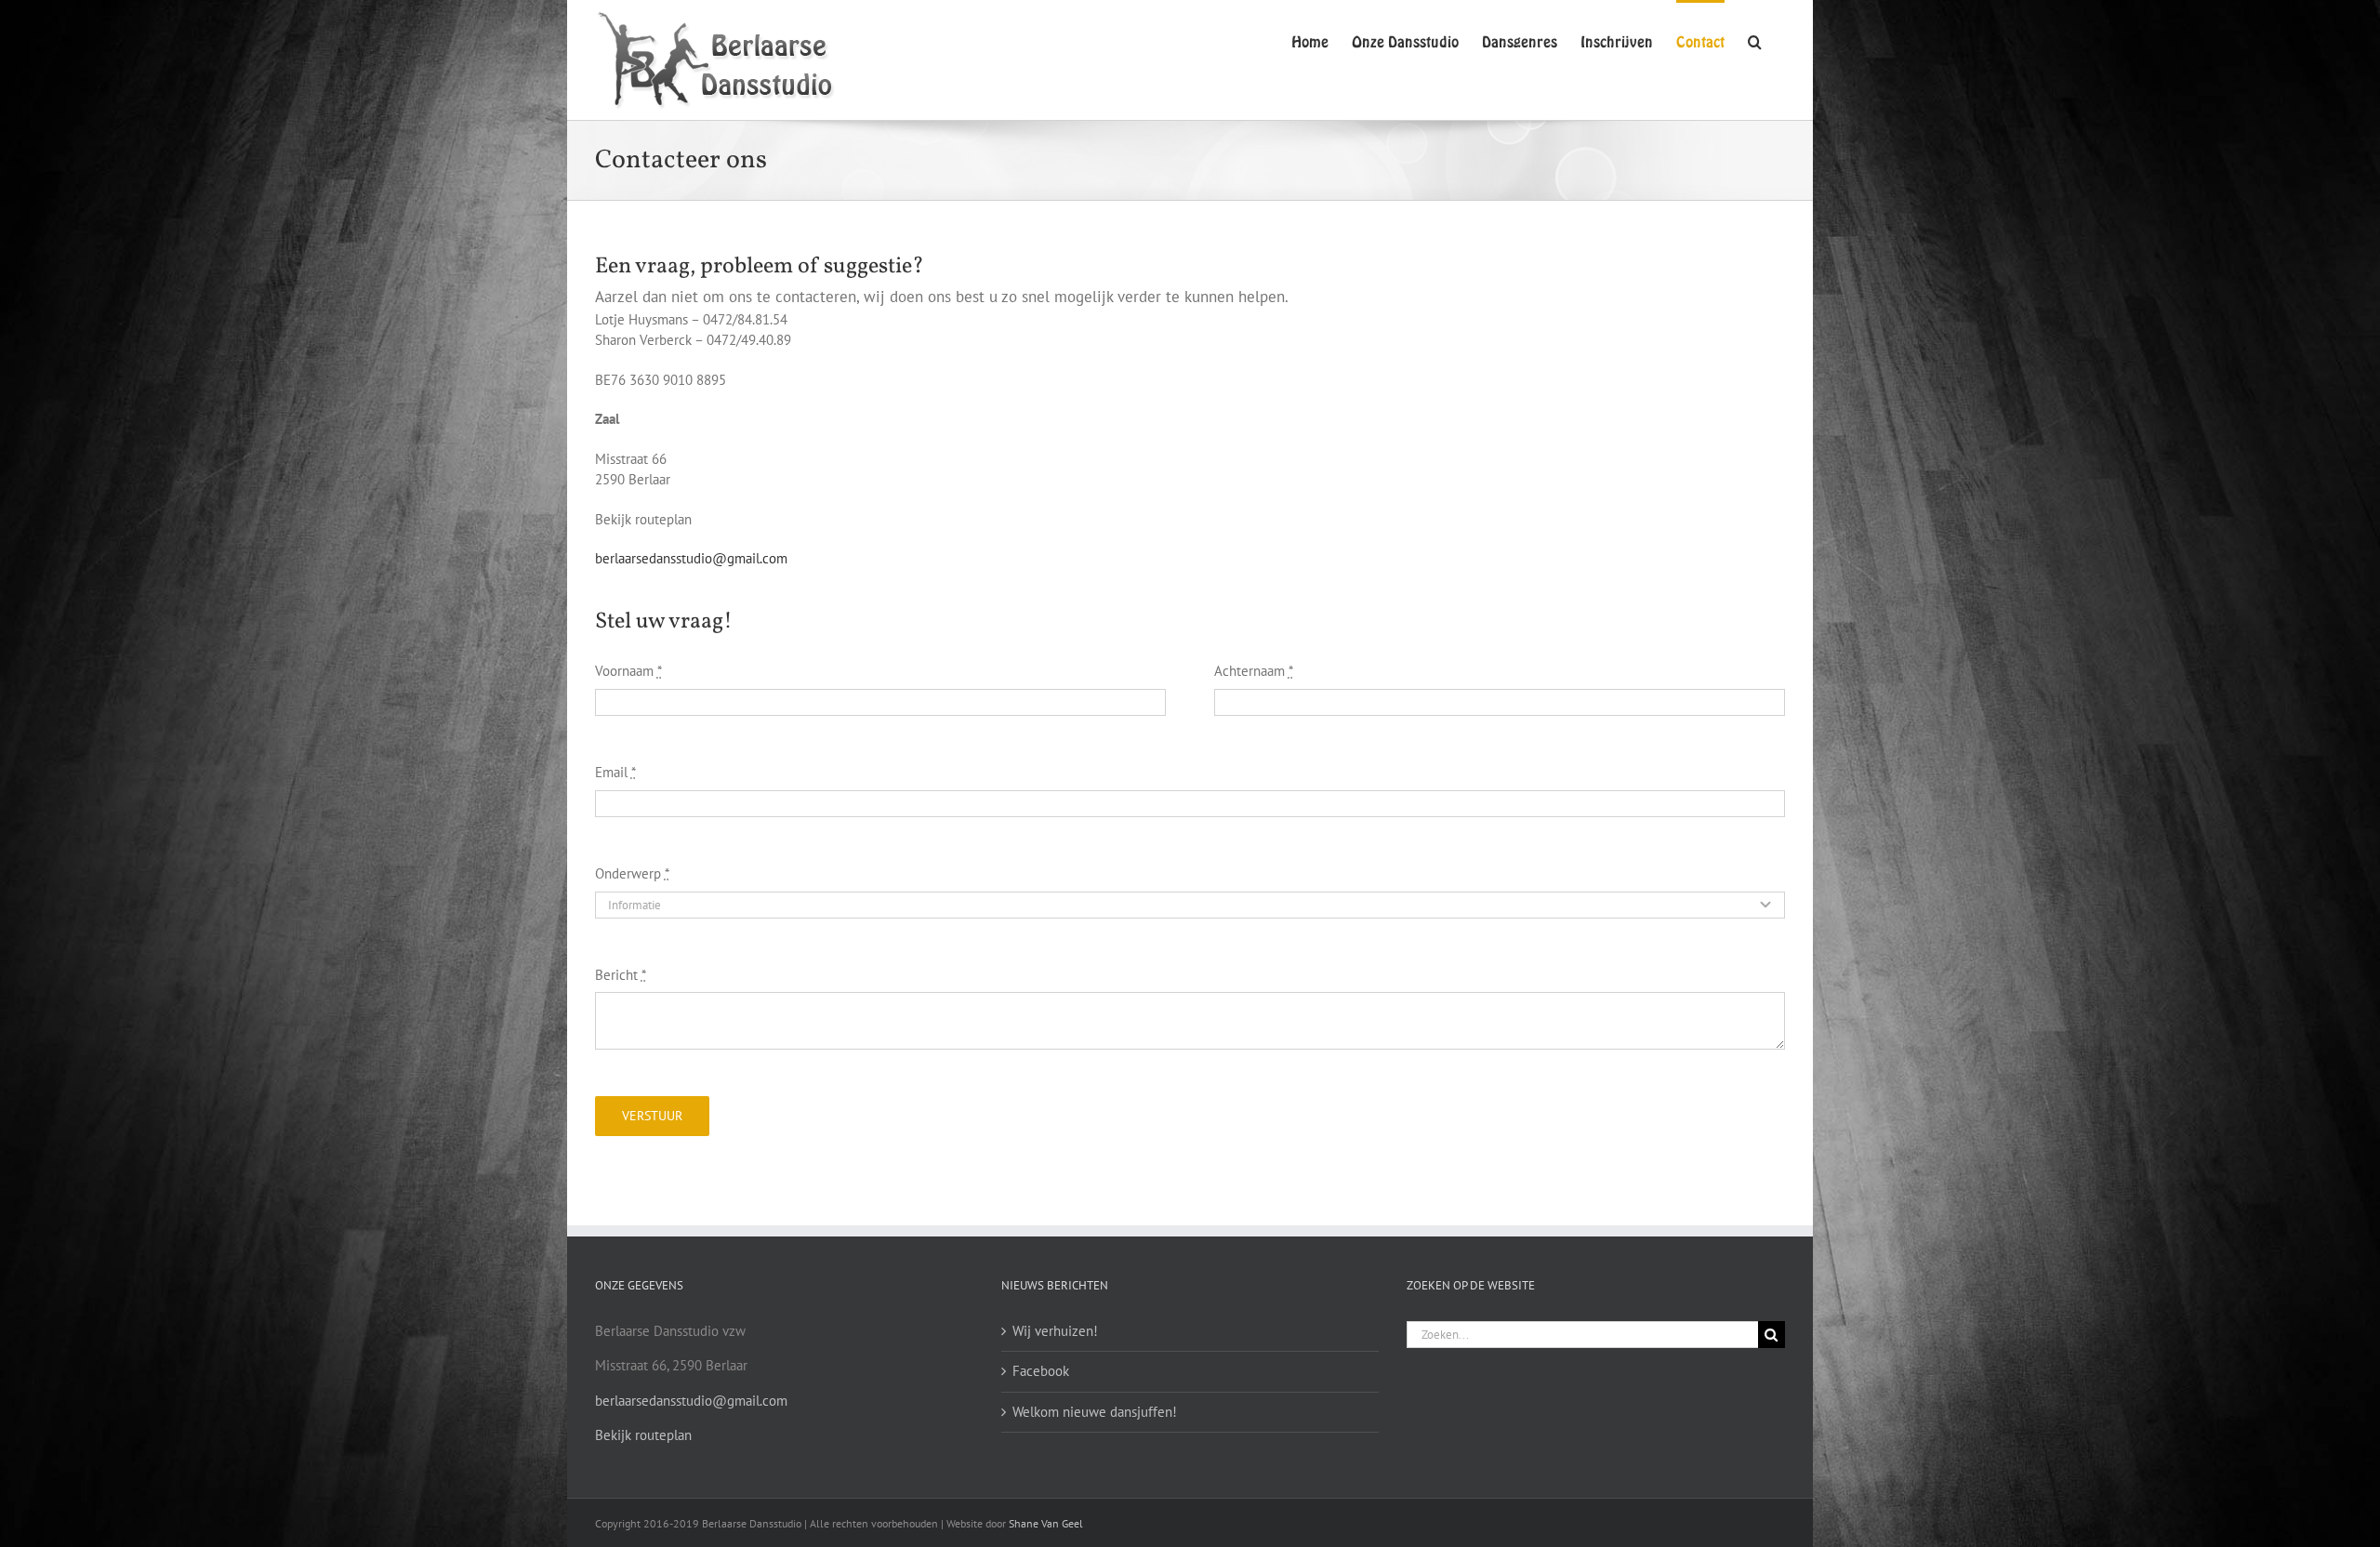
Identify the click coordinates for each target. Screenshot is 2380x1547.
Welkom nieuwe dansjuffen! (1095, 1412)
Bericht (621, 975)
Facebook (1041, 1371)
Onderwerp (632, 873)
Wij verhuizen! (1055, 1331)
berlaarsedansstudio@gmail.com (691, 558)
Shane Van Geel (1046, 1523)
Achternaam (1254, 671)
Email (615, 772)
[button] (1755, 40)
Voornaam (628, 671)
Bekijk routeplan (643, 1435)
